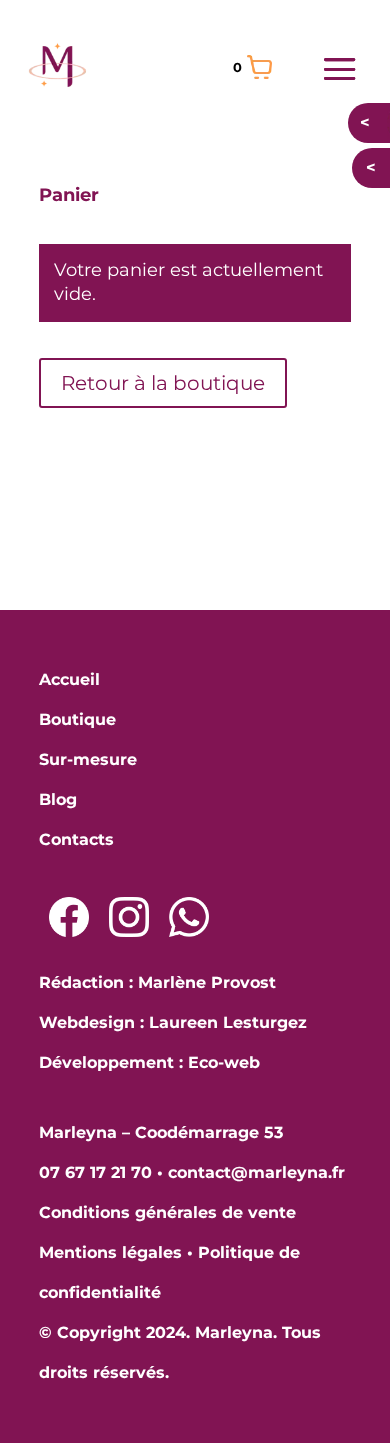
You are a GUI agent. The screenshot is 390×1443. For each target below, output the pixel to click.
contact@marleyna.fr (256, 1172)
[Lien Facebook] (69, 917)
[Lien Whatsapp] (189, 917)
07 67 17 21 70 (95, 1172)
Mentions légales (110, 1252)
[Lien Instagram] (129, 917)
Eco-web (224, 1062)
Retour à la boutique (163, 383)
